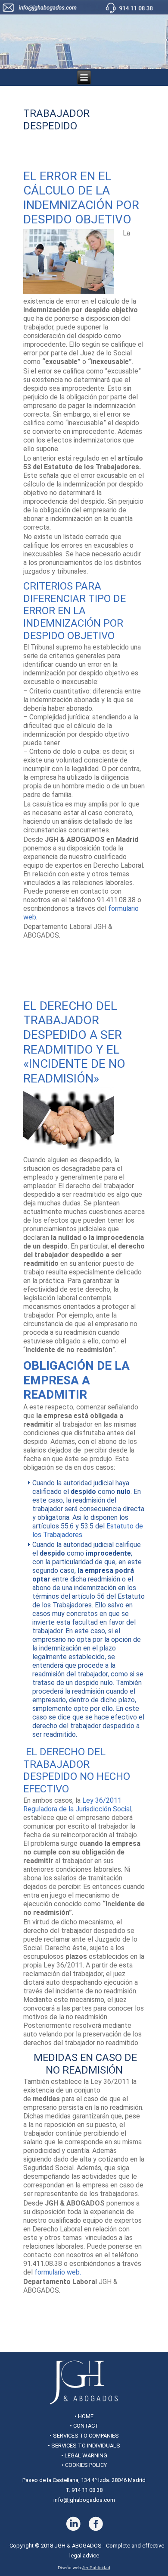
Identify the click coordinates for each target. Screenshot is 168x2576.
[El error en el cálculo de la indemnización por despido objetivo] (73, 294)
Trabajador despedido (80, 958)
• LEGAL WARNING (84, 2455)
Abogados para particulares (97, 945)
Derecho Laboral (49, 951)
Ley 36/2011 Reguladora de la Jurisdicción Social (77, 1805)
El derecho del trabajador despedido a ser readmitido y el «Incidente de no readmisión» (74, 1042)
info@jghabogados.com (84, 2500)
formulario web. (58, 2272)
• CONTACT (84, 2426)
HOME (86, 2416)
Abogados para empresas (95, 2300)
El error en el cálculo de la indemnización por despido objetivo (81, 198)
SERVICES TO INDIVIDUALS (86, 2446)
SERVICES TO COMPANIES (86, 2436)
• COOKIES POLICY (84, 2465)
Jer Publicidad (96, 2568)
